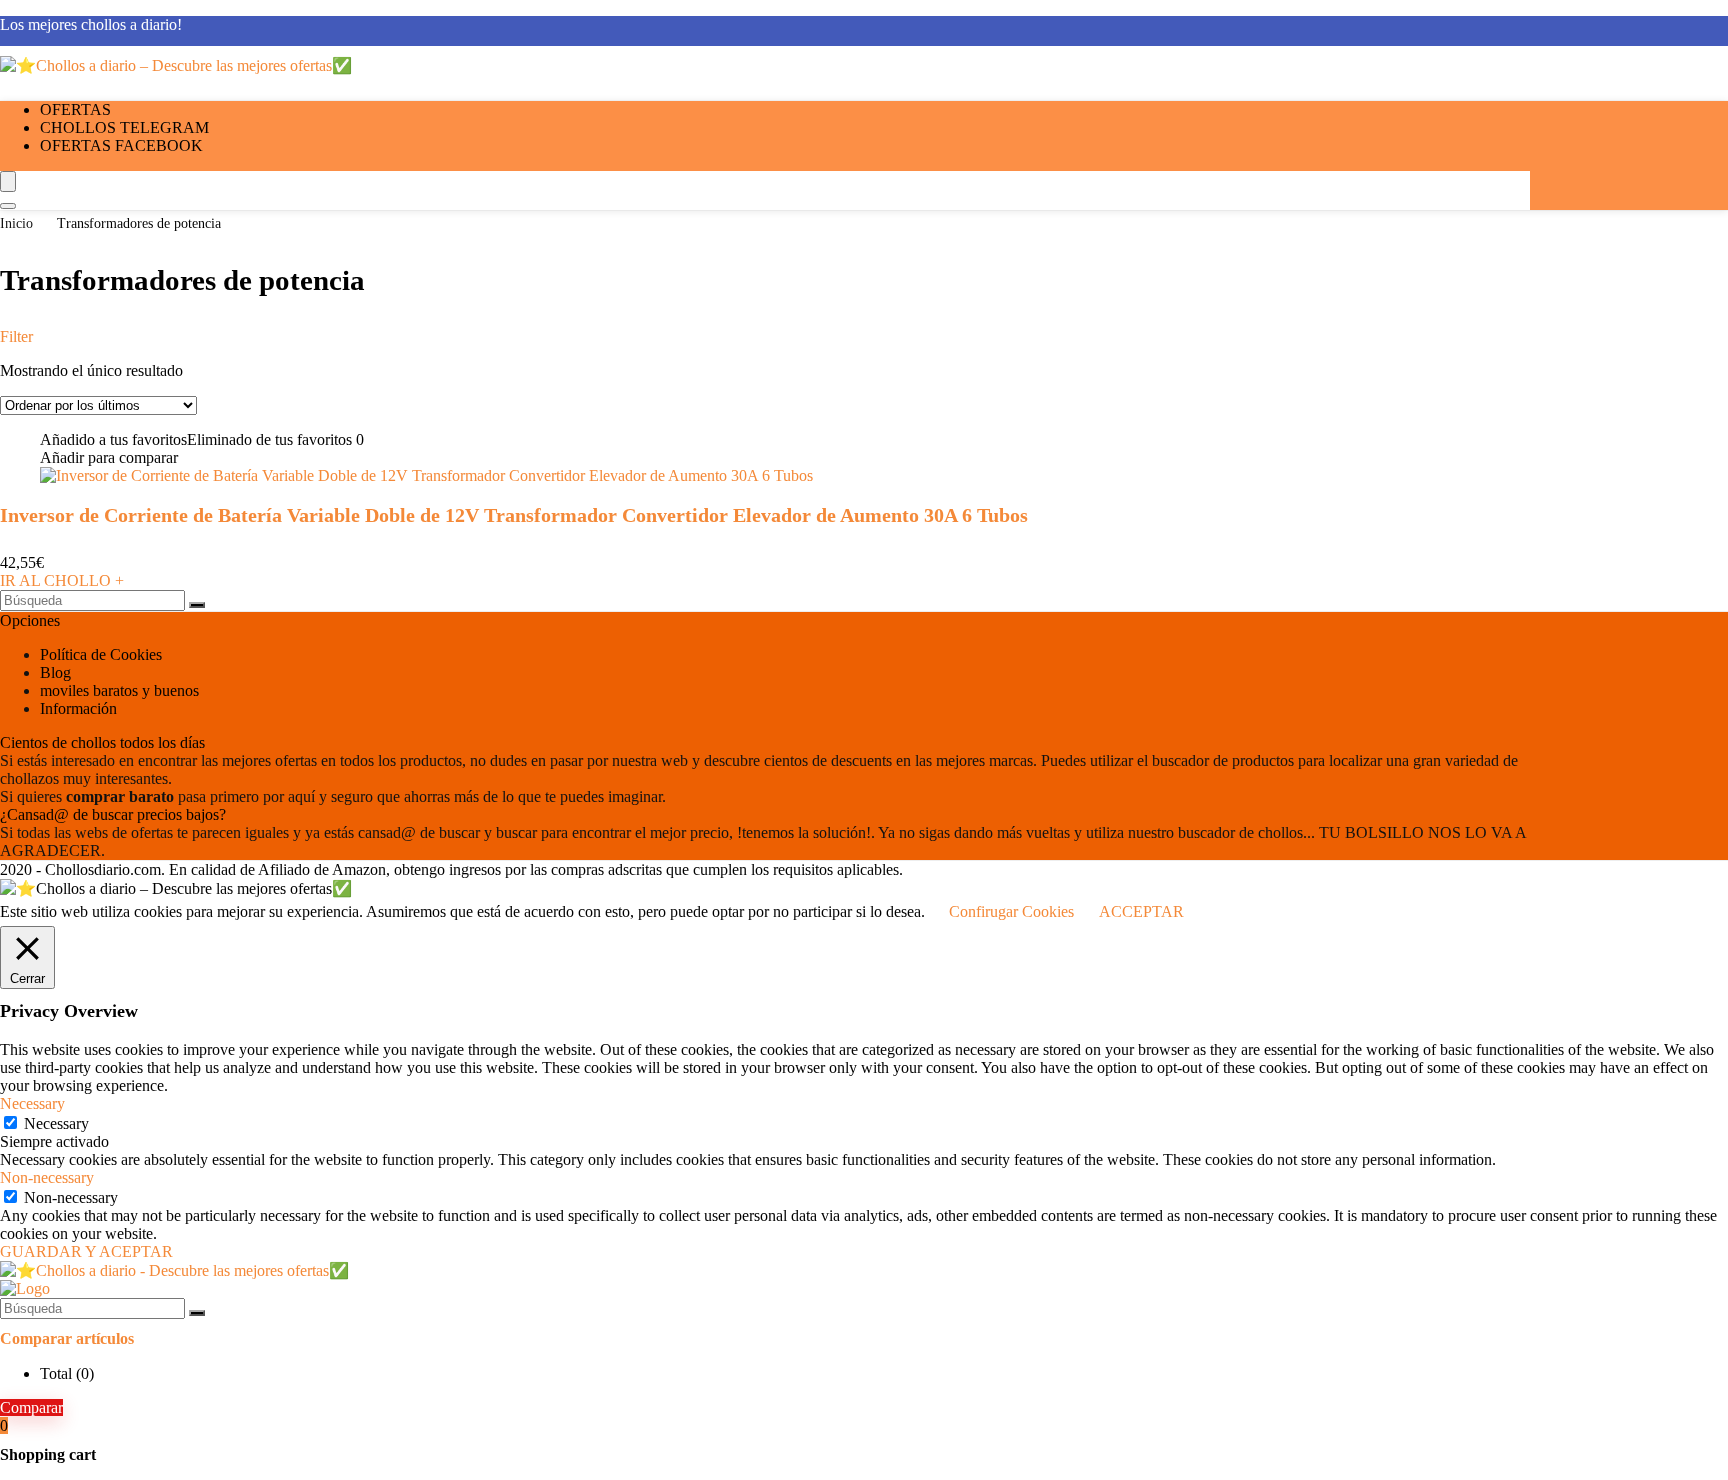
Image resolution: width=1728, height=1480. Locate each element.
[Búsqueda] (197, 605)
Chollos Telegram (124, 127)
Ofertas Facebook (121, 145)
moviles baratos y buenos (119, 690)
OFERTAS (75, 109)
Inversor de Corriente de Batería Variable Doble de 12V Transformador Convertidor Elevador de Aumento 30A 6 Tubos (514, 515)
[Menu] (8, 181)
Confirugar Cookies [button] (1011, 911)
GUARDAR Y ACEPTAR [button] (86, 1251)
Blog (55, 672)
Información (78, 708)
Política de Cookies (101, 654)
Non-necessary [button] (47, 1177)
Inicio (16, 223)
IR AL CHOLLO (62, 580)
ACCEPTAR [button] (1141, 911)
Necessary (56, 1123)
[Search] (8, 206)
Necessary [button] (32, 1103)
